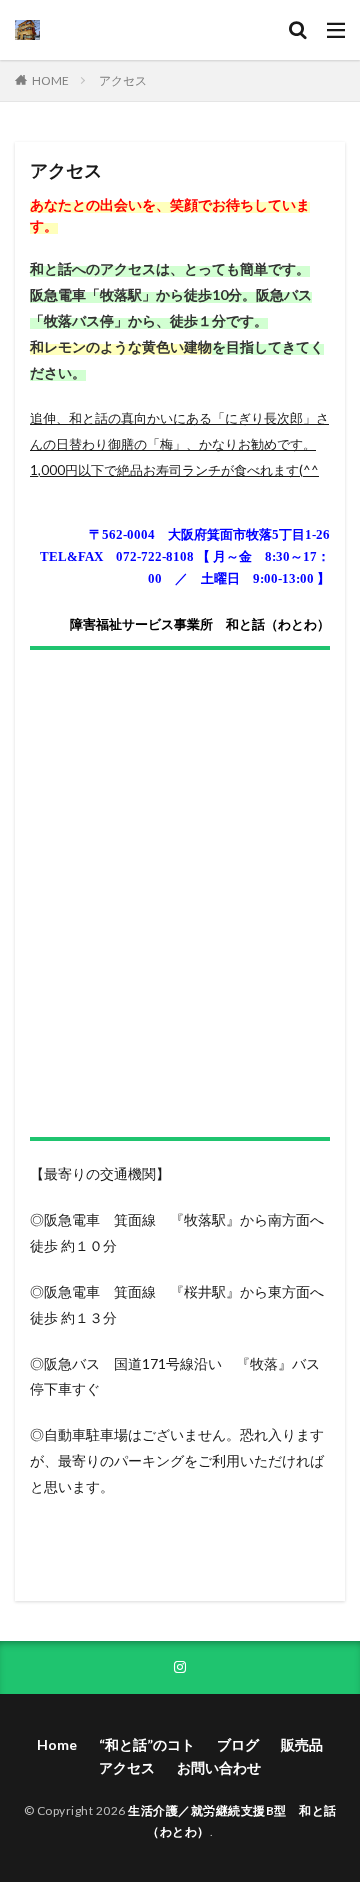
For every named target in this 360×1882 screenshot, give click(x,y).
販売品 (302, 1744)
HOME (50, 80)
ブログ (238, 1744)
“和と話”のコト (147, 1744)
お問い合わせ (219, 1767)
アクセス (123, 80)
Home (57, 1744)
